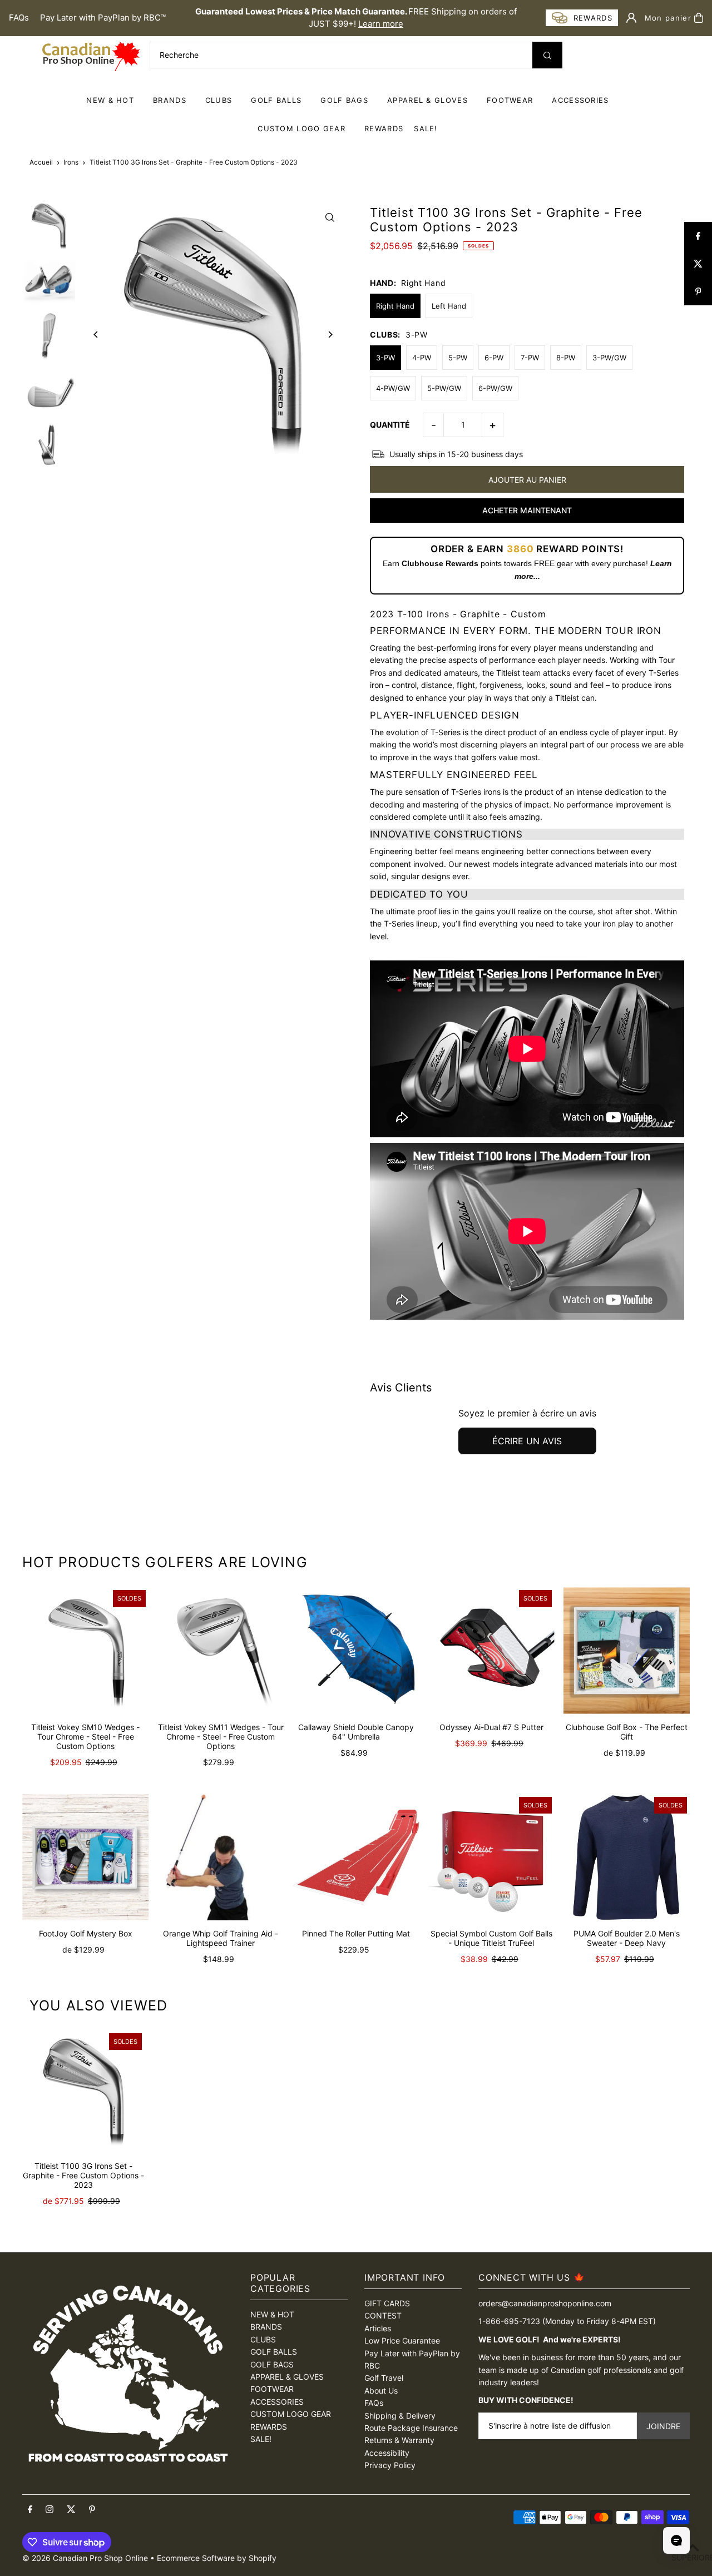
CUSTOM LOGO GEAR (301, 128)
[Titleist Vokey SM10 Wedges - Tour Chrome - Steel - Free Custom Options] (85, 1650)
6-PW (494, 358)
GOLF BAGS (344, 100)
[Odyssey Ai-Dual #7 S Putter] (491, 1650)
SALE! (426, 128)
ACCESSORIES (580, 100)
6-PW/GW (495, 388)
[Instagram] (50, 2510)
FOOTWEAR (510, 100)
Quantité (390, 425)
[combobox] (356, 55)
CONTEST (383, 2315)
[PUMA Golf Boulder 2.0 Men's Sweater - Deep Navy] (627, 1857)
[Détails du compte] (631, 18)
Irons (71, 162)
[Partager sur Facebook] (698, 236)
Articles (378, 2328)
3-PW (385, 358)
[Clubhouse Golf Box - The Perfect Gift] (627, 1650)
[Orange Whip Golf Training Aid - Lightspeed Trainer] (221, 1857)
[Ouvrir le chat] (676, 2540)
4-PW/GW (393, 388)
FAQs (19, 18)
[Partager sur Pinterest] (698, 291)
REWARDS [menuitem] (384, 128)
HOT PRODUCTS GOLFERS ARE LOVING (165, 1562)
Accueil (41, 162)
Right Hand (395, 306)
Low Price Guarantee (402, 2340)
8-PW (566, 358)
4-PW (422, 358)
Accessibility (387, 2453)
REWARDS (269, 2427)
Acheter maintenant (527, 510)
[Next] (330, 335)
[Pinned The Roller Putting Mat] (356, 1857)
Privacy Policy (390, 2465)
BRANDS (170, 100)
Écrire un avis (527, 1441)
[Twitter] (71, 2510)
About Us (381, 2391)
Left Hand (449, 306)
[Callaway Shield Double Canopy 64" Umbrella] (356, 1650)
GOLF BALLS (276, 100)
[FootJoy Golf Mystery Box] (85, 1857)
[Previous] (96, 335)
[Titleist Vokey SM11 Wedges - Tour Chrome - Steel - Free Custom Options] (221, 1650)
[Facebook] (30, 2510)
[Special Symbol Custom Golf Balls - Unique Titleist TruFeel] (491, 1857)
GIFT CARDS (387, 2303)
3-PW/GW (609, 358)
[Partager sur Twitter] (698, 264)
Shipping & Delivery (400, 2416)
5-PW (458, 358)
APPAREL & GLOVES (427, 100)
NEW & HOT (110, 100)
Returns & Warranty (399, 2440)
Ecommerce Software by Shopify (217, 2558)
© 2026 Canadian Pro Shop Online (85, 2558)
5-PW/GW (444, 388)
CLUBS (219, 100)
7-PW (530, 358)
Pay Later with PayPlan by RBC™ (103, 18)
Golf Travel (384, 2378)
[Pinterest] (92, 2510)
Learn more (381, 24)
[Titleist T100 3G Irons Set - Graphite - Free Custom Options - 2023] (83, 2092)
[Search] (547, 55)
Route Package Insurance (411, 2428)
